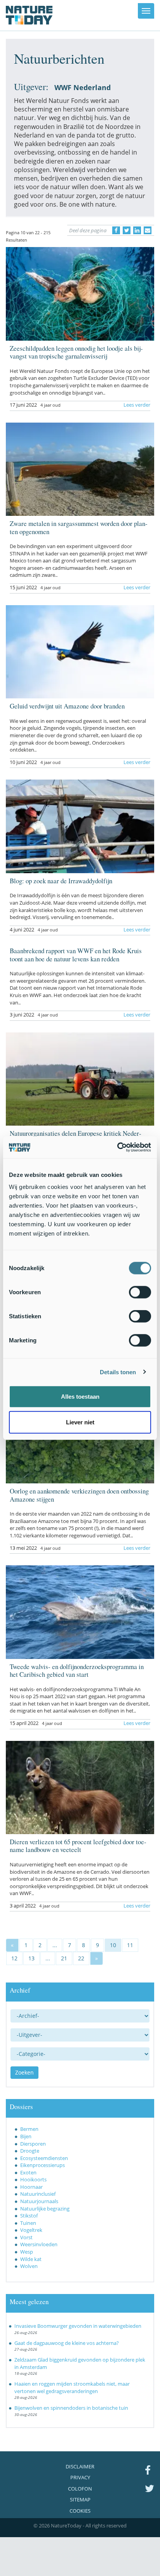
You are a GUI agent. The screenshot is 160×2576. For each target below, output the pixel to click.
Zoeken (24, 2072)
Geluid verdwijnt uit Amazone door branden (67, 706)
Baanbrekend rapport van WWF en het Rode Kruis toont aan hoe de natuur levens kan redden (76, 955)
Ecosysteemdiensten (44, 2158)
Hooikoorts (33, 2179)
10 (113, 1945)
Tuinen (28, 2223)
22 (81, 1958)
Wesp (27, 2252)
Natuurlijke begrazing (45, 2209)
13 (31, 1958)
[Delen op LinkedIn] (137, 230)
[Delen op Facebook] (116, 230)
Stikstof (29, 2216)
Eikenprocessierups (43, 2165)
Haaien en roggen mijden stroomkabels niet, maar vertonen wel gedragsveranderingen (72, 2387)
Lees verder (137, 405)
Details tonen (118, 1372)
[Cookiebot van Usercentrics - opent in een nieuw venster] (117, 1147)
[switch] (140, 1292)
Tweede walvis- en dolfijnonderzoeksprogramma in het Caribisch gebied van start (77, 1670)
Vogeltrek (31, 2230)
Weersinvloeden (39, 2244)
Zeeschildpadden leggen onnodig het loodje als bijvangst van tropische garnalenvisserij (76, 352)
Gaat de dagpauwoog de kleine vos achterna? (67, 2343)
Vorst (26, 2237)
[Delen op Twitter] (127, 230)
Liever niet (80, 1422)
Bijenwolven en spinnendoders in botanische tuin (71, 2408)
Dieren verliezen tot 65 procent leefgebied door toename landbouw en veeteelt (78, 1846)
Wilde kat (31, 2259)
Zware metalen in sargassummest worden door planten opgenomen (79, 527)
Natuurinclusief (38, 2194)
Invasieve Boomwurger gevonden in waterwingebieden (78, 2326)
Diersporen (33, 2144)
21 (64, 1958)
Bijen (26, 2136)
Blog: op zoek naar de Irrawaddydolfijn (61, 881)
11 (130, 1945)
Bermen (29, 2129)
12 (14, 1958)
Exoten (28, 2172)
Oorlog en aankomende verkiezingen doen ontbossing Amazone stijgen (79, 1495)
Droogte (30, 2151)
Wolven (29, 2266)
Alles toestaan (80, 1397)
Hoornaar (31, 2187)
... (55, 1945)
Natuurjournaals (39, 2201)
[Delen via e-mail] (148, 230)
